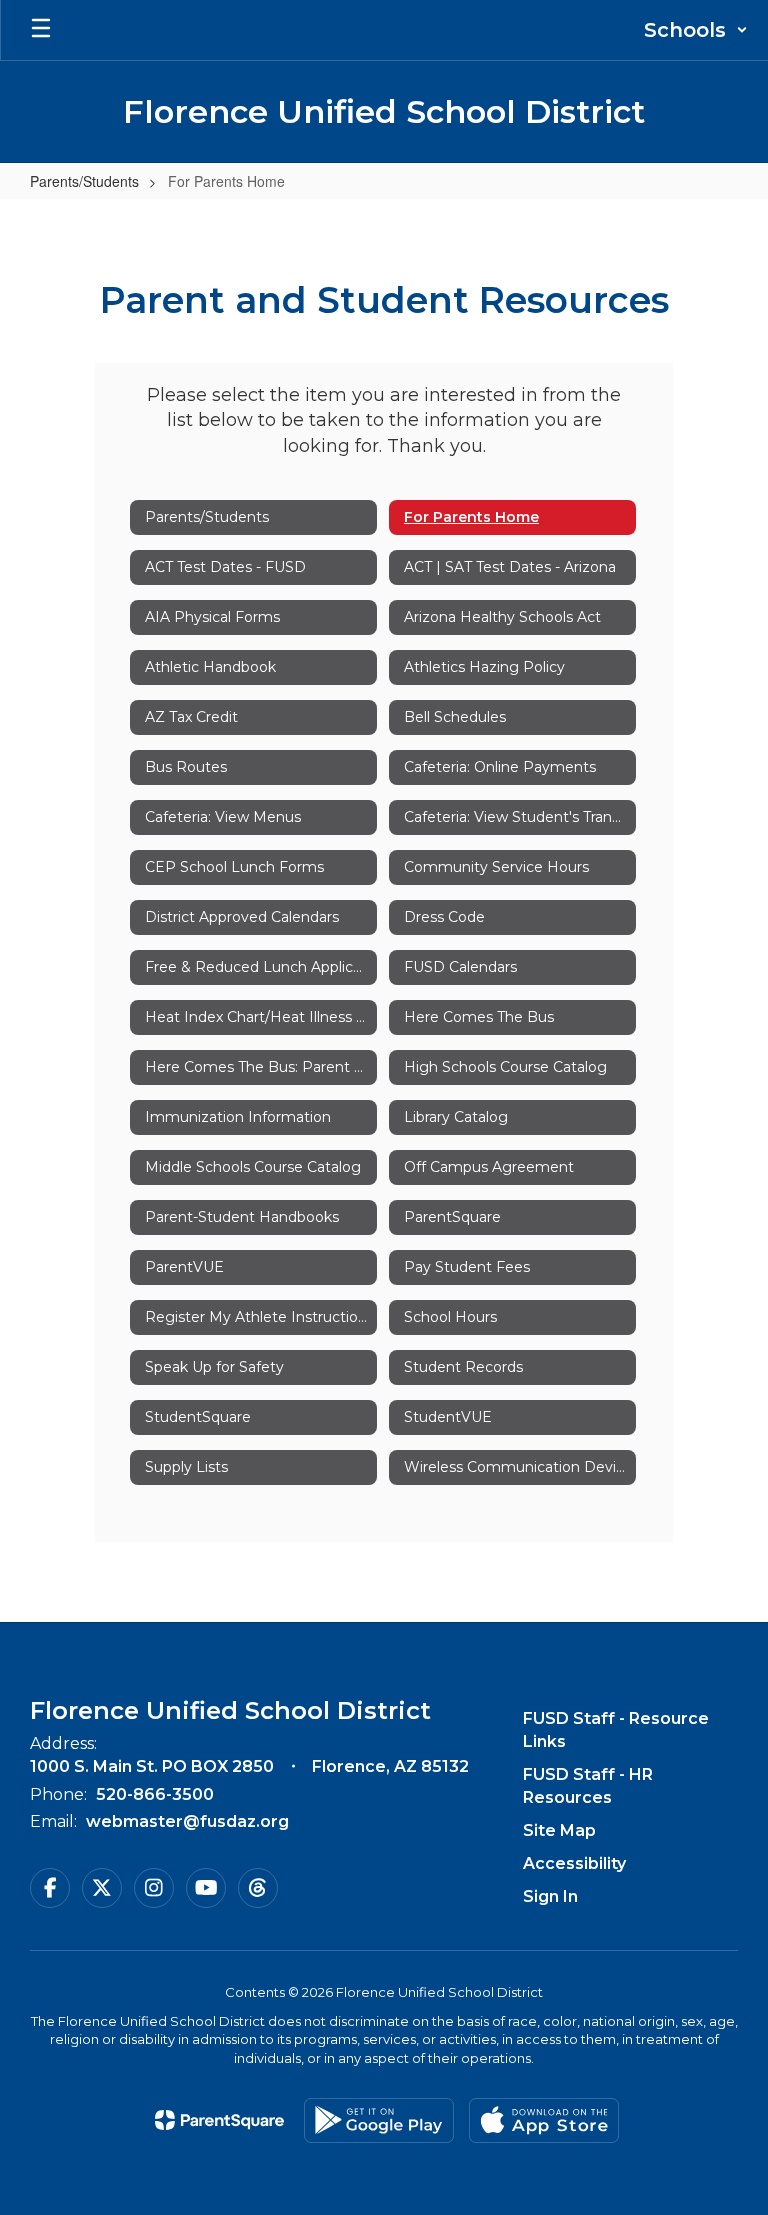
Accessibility (574, 1863)
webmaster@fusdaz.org (187, 1821)
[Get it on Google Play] (379, 2120)
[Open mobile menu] (41, 30)
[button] (696, 30)
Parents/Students (84, 181)
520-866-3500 (155, 1794)
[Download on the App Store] (544, 2120)
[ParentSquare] (219, 2120)
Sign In (550, 1896)
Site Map (559, 1830)
